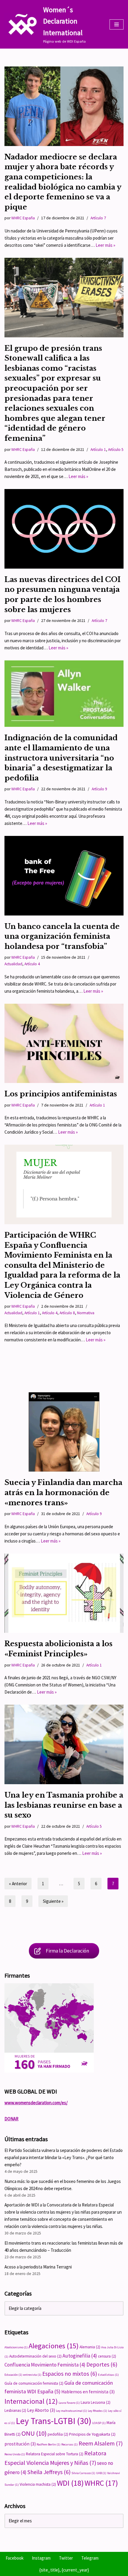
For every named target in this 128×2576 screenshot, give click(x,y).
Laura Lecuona (96, 2402)
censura (107, 2356)
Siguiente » (53, 1901)
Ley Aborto (41, 2410)
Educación (13, 2375)
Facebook (15, 2558)
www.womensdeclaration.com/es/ (36, 2103)
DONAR (11, 2119)
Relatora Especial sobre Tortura (55, 2454)
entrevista (32, 2375)
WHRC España (23, 218)
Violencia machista (38, 2484)
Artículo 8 (67, 1313)
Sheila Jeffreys (49, 2472)
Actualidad (13, 964)
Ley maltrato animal (71, 2411)
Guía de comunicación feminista (34, 2383)
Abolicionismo (16, 2347)
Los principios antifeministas (61, 1094)
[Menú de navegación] (117, 24)
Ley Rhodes (97, 2411)
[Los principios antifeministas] (64, 1043)
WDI (70, 2483)
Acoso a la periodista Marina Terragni (38, 2267)
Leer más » (105, 245)
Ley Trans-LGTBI (54, 2421)
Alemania (90, 2347)
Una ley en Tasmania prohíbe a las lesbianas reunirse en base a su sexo (64, 1805)
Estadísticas (108, 2375)
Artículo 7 (98, 218)
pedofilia (58, 2434)
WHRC (101, 2483)
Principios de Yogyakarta (92, 2434)
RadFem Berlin (49, 2444)
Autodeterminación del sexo (35, 2356)
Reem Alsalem (101, 2443)
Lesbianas (15, 2410)
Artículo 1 (98, 450)
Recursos (70, 2444)
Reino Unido (15, 2454)
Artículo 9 (99, 789)
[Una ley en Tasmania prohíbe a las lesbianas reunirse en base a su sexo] (64, 1744)
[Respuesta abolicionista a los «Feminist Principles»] (64, 1593)
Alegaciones (54, 2346)
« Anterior (18, 1884)
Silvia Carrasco (83, 2473)
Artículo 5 (116, 450)
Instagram (41, 2558)
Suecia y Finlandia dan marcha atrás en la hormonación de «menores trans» (63, 1492)
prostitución (20, 2444)
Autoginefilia (80, 2356)
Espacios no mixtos (70, 2374)
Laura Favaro (69, 2403)
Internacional (31, 2401)
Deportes (102, 2364)
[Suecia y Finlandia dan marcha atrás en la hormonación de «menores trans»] (64, 1432)
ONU (34, 2433)
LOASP (99, 2423)
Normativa (86, 1313)
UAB (101, 2473)
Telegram (90, 2558)
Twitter (66, 2558)
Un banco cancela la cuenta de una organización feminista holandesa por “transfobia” (62, 936)
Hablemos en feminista (88, 2392)
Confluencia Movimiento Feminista (45, 2365)
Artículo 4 (32, 964)
